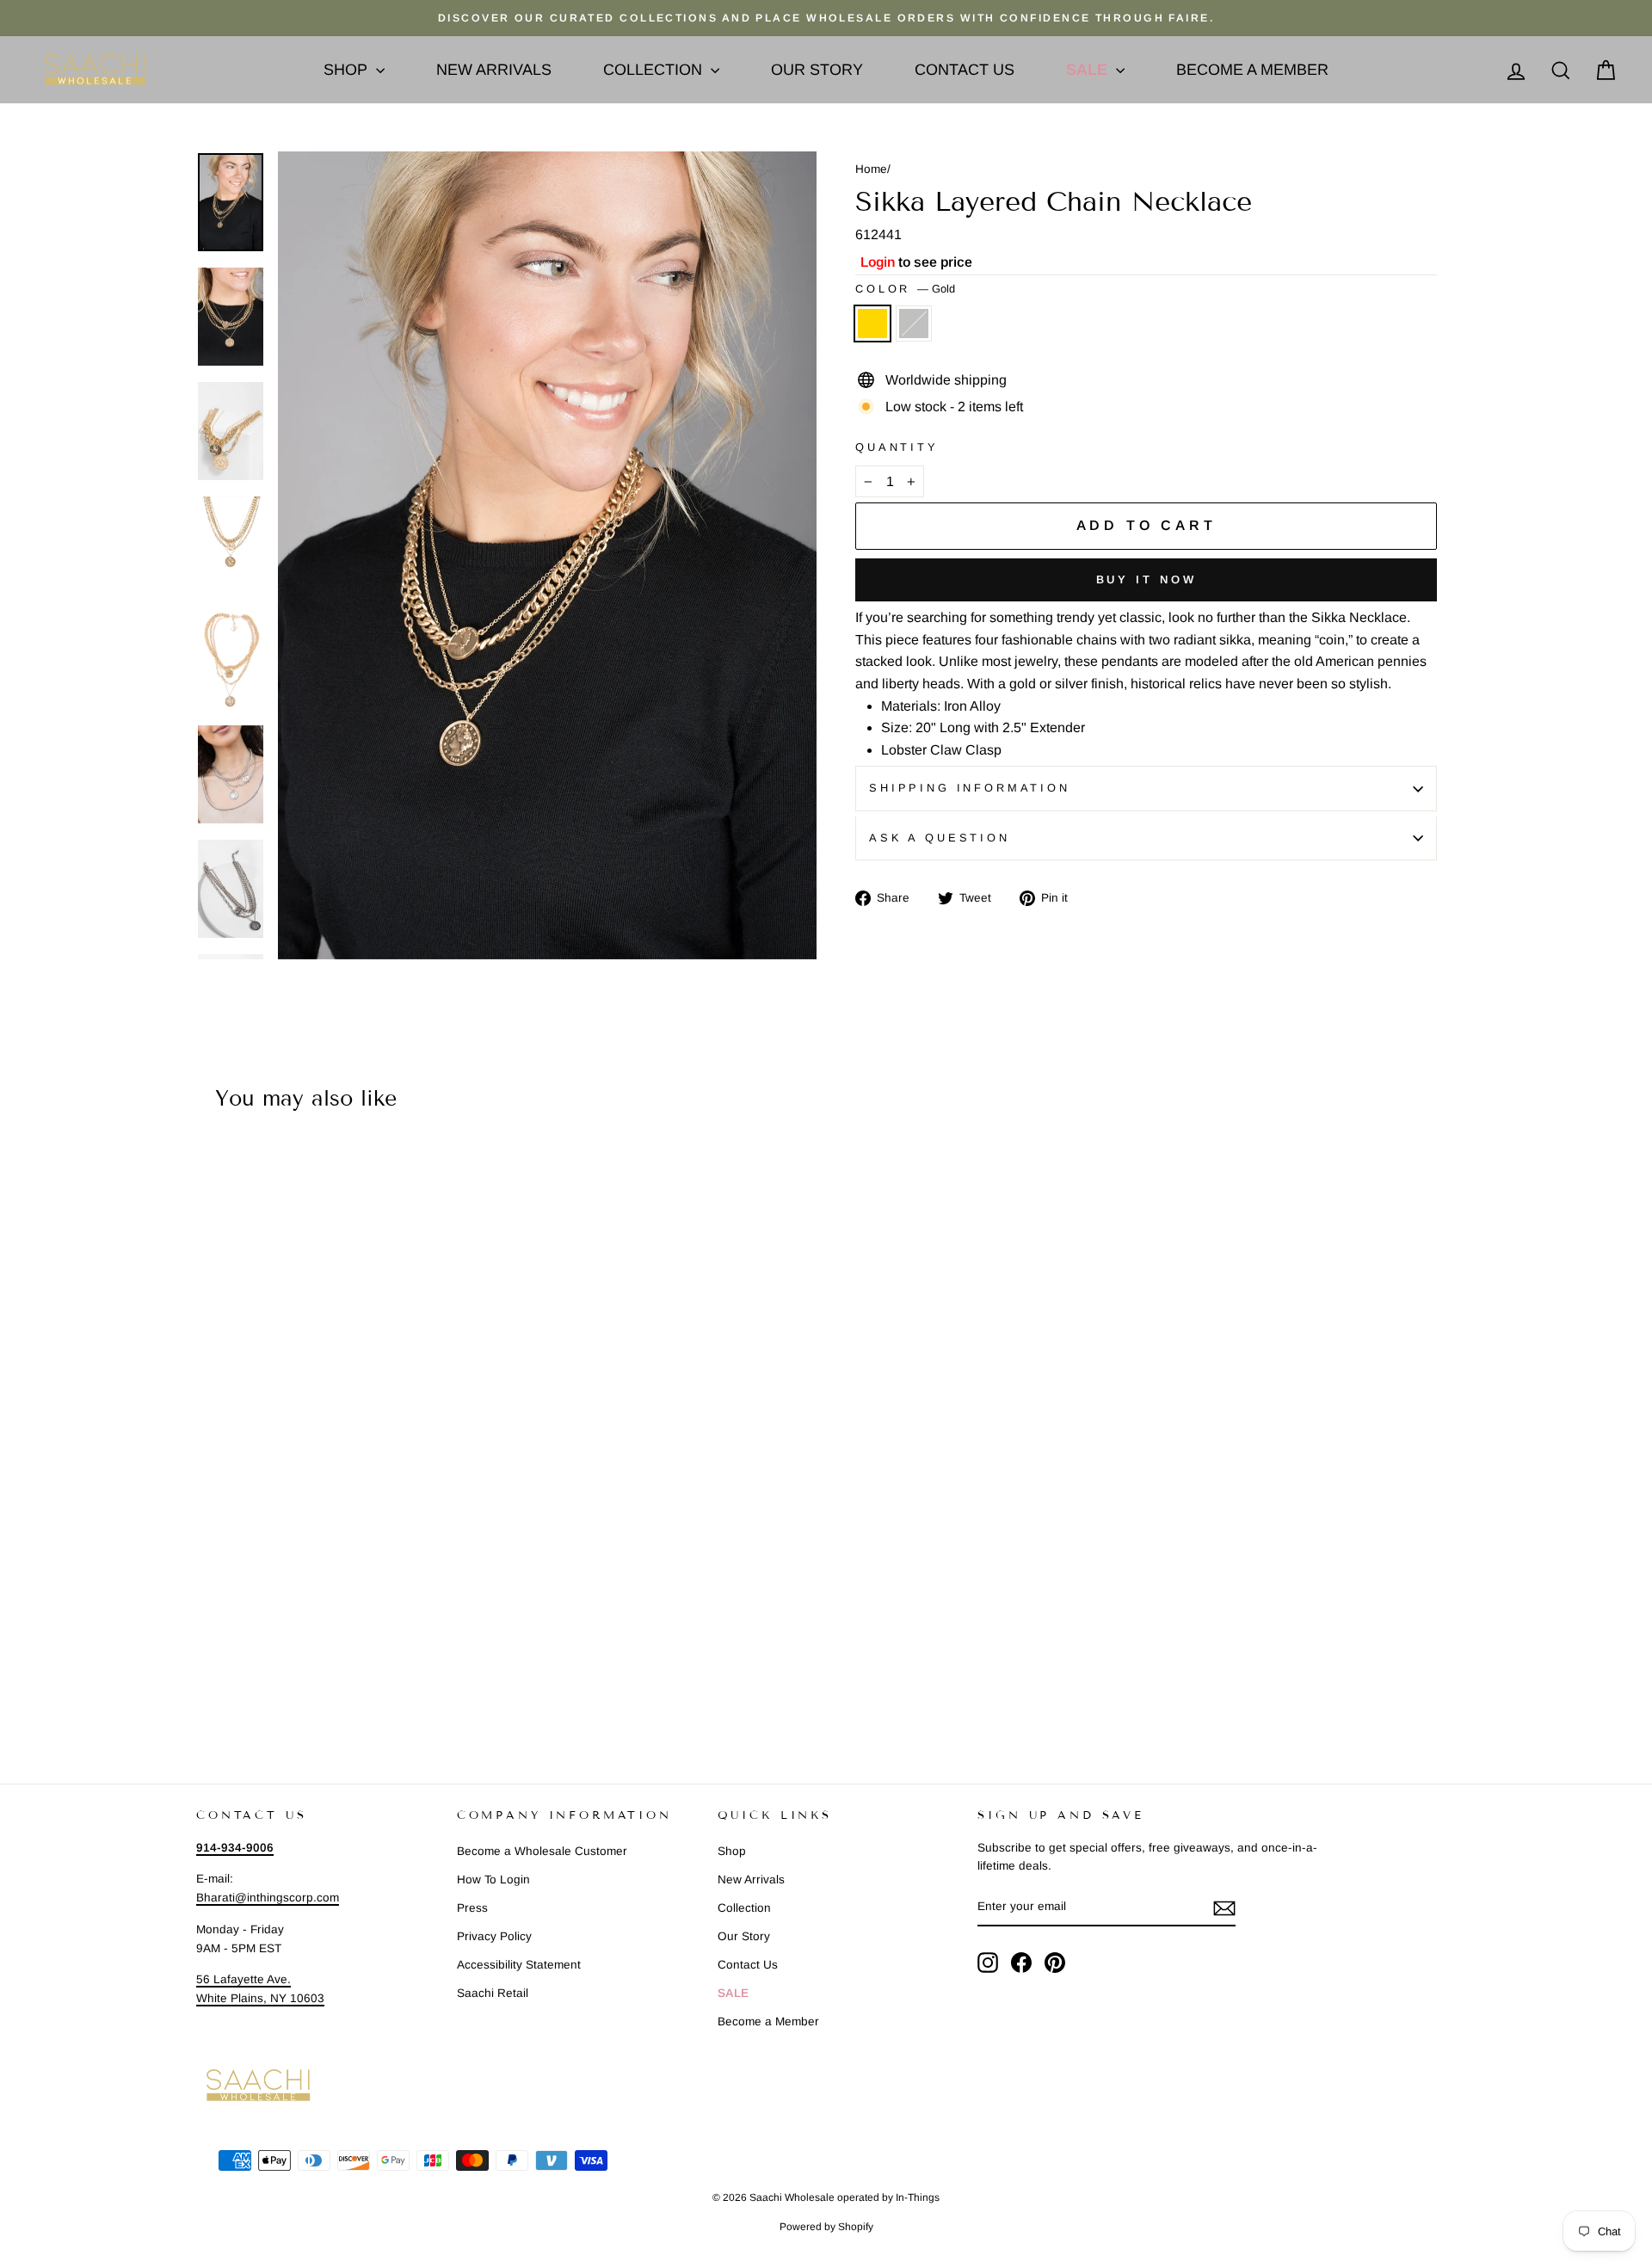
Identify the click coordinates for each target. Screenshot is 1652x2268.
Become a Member (1252, 70)
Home (871, 169)
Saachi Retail (493, 1993)
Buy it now (1147, 579)
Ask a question (940, 838)
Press (472, 1908)
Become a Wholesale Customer (542, 1851)
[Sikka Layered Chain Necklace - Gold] (208, 1682)
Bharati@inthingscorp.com (268, 1898)
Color (905, 289)
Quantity (897, 447)
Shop (348, 70)
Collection (655, 70)
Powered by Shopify (826, 2227)
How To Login (493, 1880)
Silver (914, 324)
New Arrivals (494, 70)
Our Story (817, 70)
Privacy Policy (494, 1936)
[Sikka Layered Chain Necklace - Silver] (231, 1682)
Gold (872, 324)
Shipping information (970, 788)
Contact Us (965, 70)
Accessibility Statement (519, 1965)
